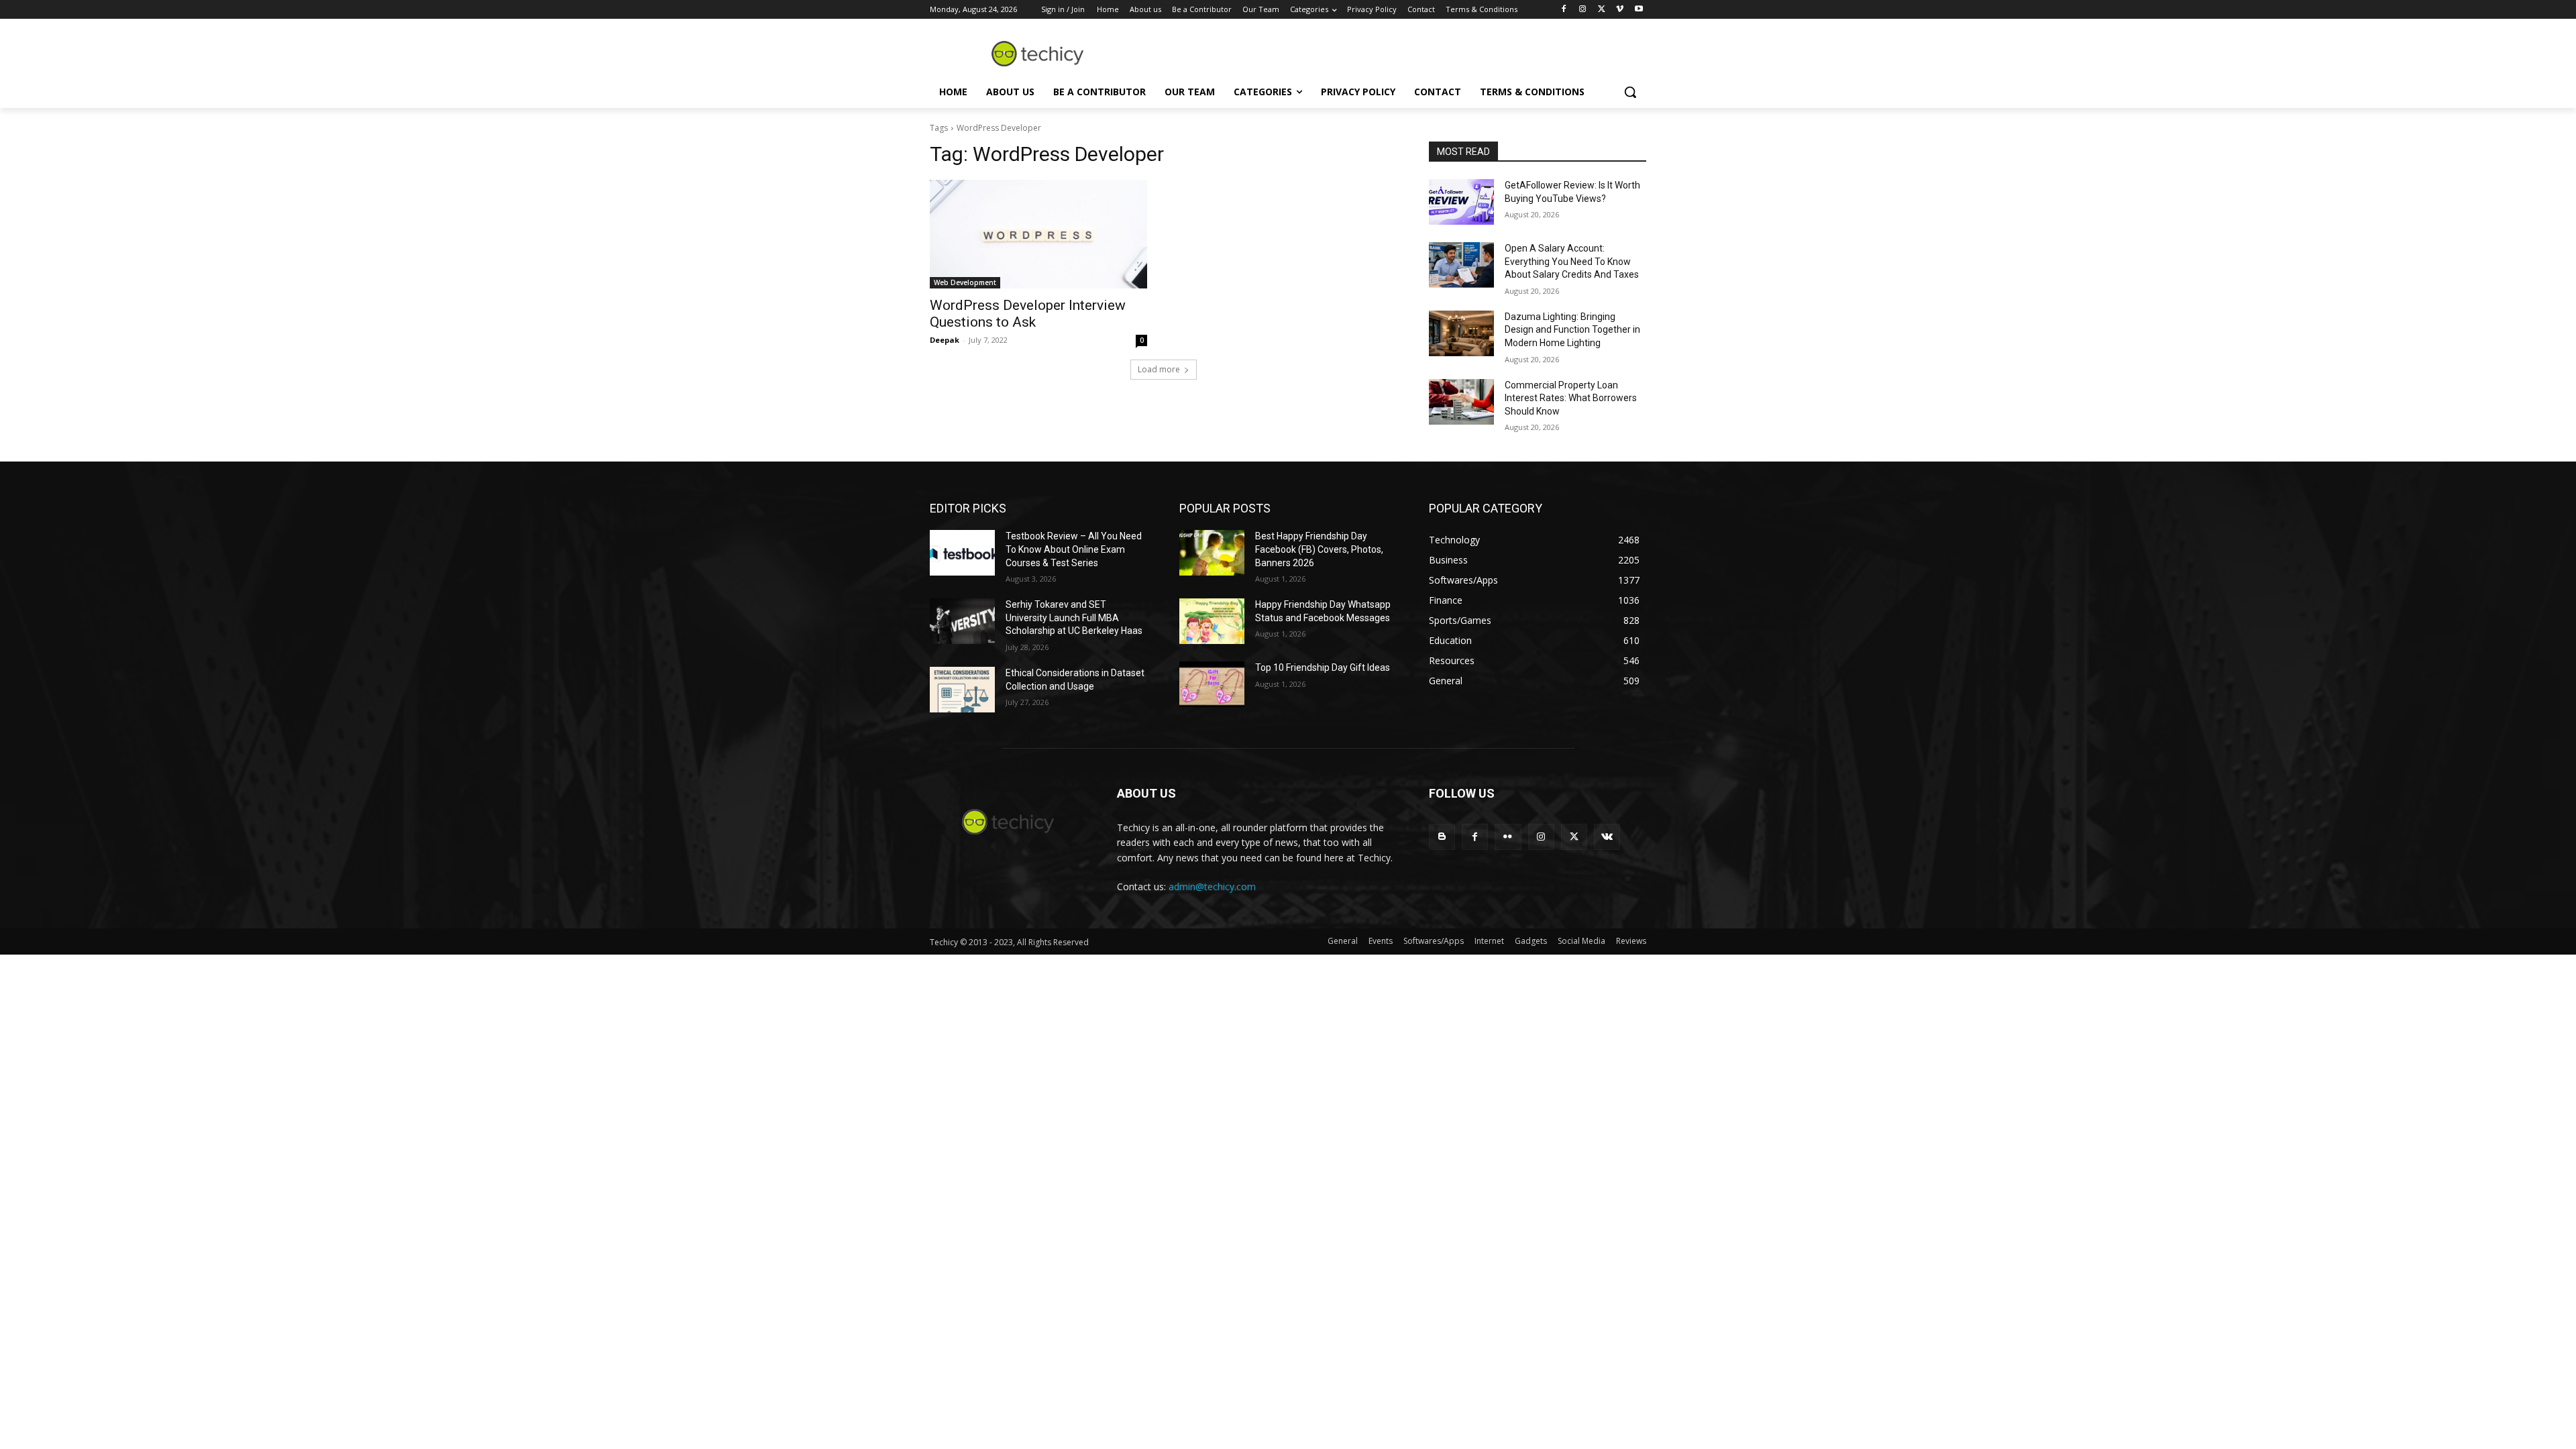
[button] (1630, 92)
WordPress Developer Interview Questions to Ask (1028, 314)
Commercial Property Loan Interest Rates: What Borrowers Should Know (1571, 398)
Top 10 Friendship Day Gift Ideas (1323, 667)
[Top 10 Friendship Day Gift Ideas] (1212, 684)
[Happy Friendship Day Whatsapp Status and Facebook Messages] (1212, 621)
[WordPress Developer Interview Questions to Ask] (1038, 234)
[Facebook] (1564, 10)
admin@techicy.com (1212, 887)
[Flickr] (1508, 837)
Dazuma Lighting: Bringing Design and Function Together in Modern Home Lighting (1572, 330)
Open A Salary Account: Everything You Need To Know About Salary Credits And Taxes (1572, 261)
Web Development (965, 282)
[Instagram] (1583, 10)
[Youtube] (1639, 10)
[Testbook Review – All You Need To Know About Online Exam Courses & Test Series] (962, 553)
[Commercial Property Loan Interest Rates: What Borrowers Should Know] (1461, 402)
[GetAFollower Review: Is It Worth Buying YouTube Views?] (1461, 202)
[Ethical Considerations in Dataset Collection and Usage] (962, 690)
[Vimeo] (1620, 10)
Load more (1159, 369)
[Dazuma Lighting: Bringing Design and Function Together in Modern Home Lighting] (1461, 333)
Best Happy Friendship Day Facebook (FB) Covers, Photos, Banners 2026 (1319, 549)
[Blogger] (1442, 837)
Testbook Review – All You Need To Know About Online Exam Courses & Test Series (1074, 549)
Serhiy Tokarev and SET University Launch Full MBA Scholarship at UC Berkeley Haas (1074, 618)
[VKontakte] (1607, 837)
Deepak (945, 340)
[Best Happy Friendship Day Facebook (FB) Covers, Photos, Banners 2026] (1212, 553)
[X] (1602, 10)
